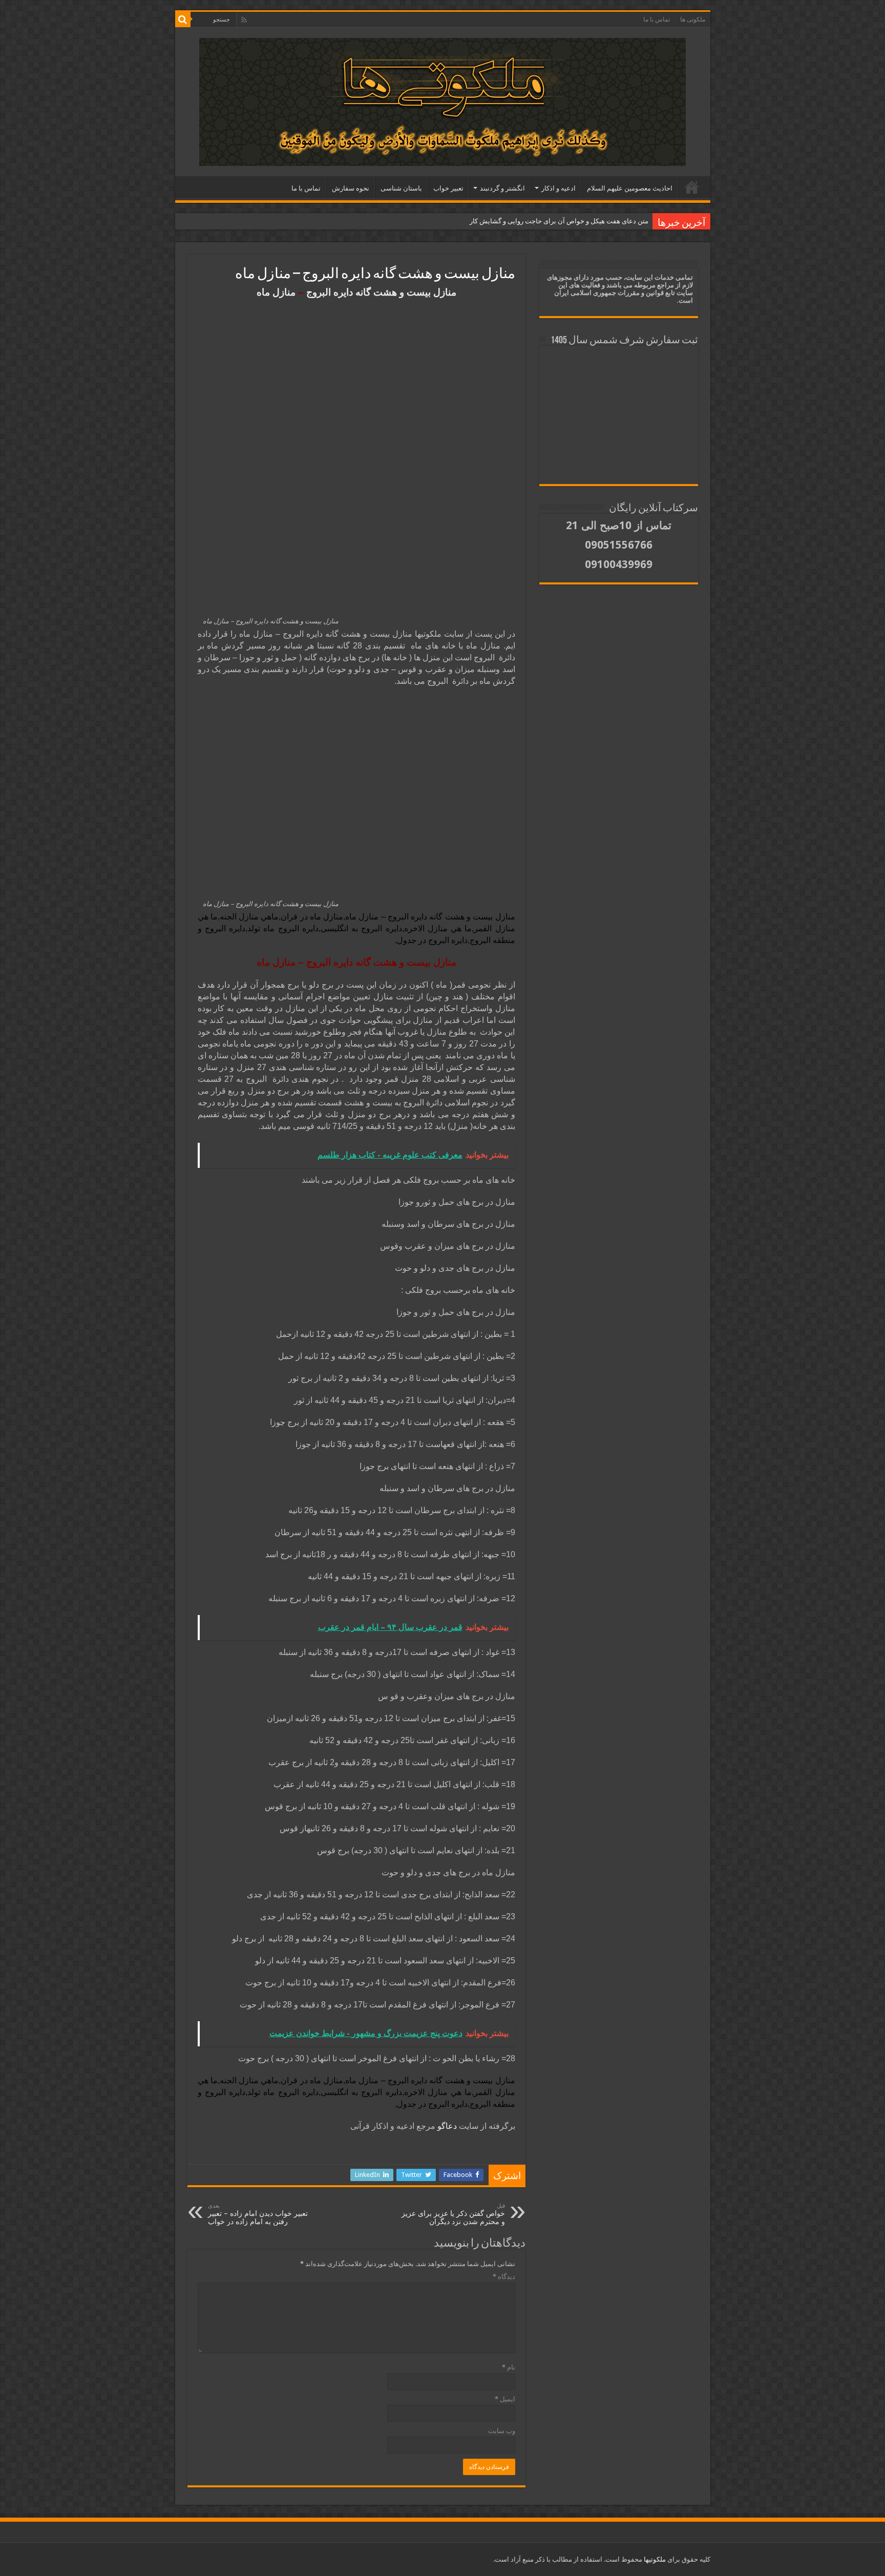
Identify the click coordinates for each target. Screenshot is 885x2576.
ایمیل (505, 2399)
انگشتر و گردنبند (502, 188)
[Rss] (244, 20)
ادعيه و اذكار (559, 188)
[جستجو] (183, 19)
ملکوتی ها (693, 19)
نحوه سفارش (351, 188)
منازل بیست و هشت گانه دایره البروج (381, 292)
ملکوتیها (654, 2559)
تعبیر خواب (448, 188)
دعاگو (447, 2126)
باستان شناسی (401, 188)
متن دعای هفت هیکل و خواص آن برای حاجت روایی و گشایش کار (559, 221)
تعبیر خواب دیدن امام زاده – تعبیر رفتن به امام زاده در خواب (258, 2214)
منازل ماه (276, 292)
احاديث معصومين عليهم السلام (630, 188)
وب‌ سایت (502, 2431)
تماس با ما (657, 19)
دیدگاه (504, 2277)
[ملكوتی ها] (442, 100)
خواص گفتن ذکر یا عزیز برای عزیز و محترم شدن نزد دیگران (453, 2214)
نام (509, 2367)
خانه (692, 187)
